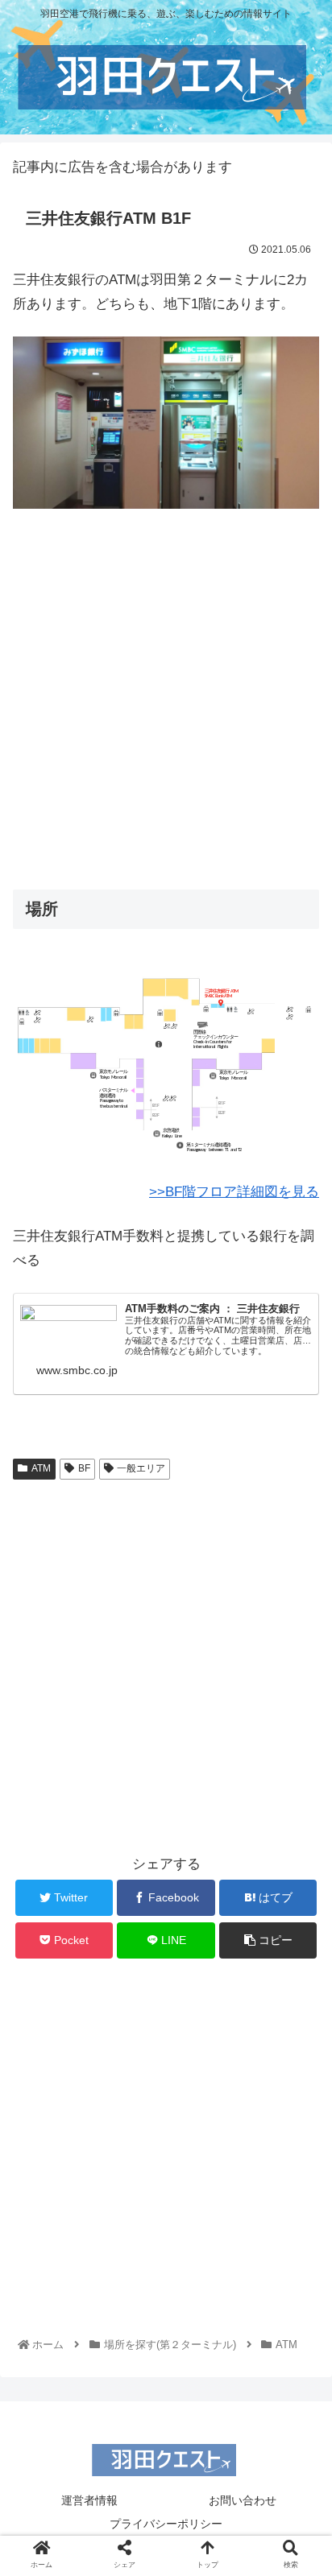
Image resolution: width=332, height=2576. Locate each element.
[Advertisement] (166, 694)
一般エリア (141, 1468)
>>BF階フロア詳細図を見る (234, 1192)
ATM (41, 1468)
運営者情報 (89, 2500)
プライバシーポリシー (166, 2524)
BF (84, 1468)
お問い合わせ (243, 2500)
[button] (298, 1779)
